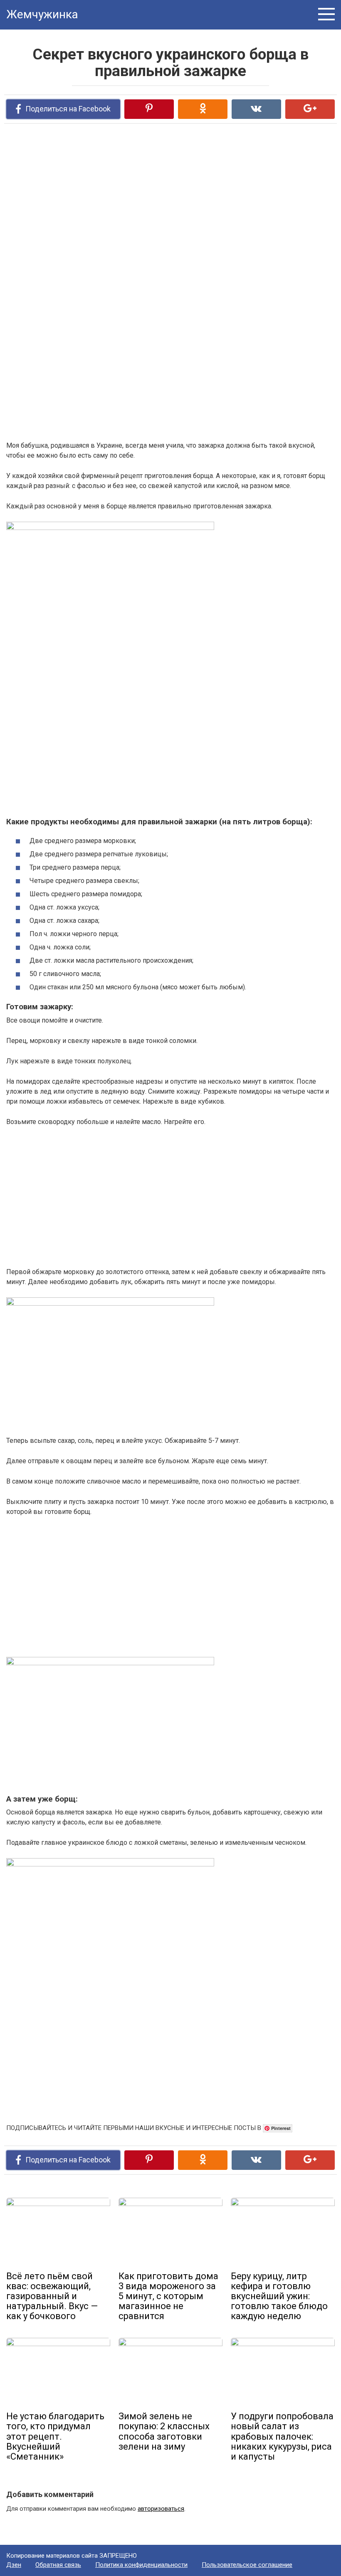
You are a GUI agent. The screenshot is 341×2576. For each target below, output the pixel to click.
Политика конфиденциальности (141, 2565)
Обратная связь (58, 2565)
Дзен (14, 2565)
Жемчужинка (42, 14)
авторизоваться (161, 2509)
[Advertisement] (127, 219)
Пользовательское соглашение (247, 2565)
